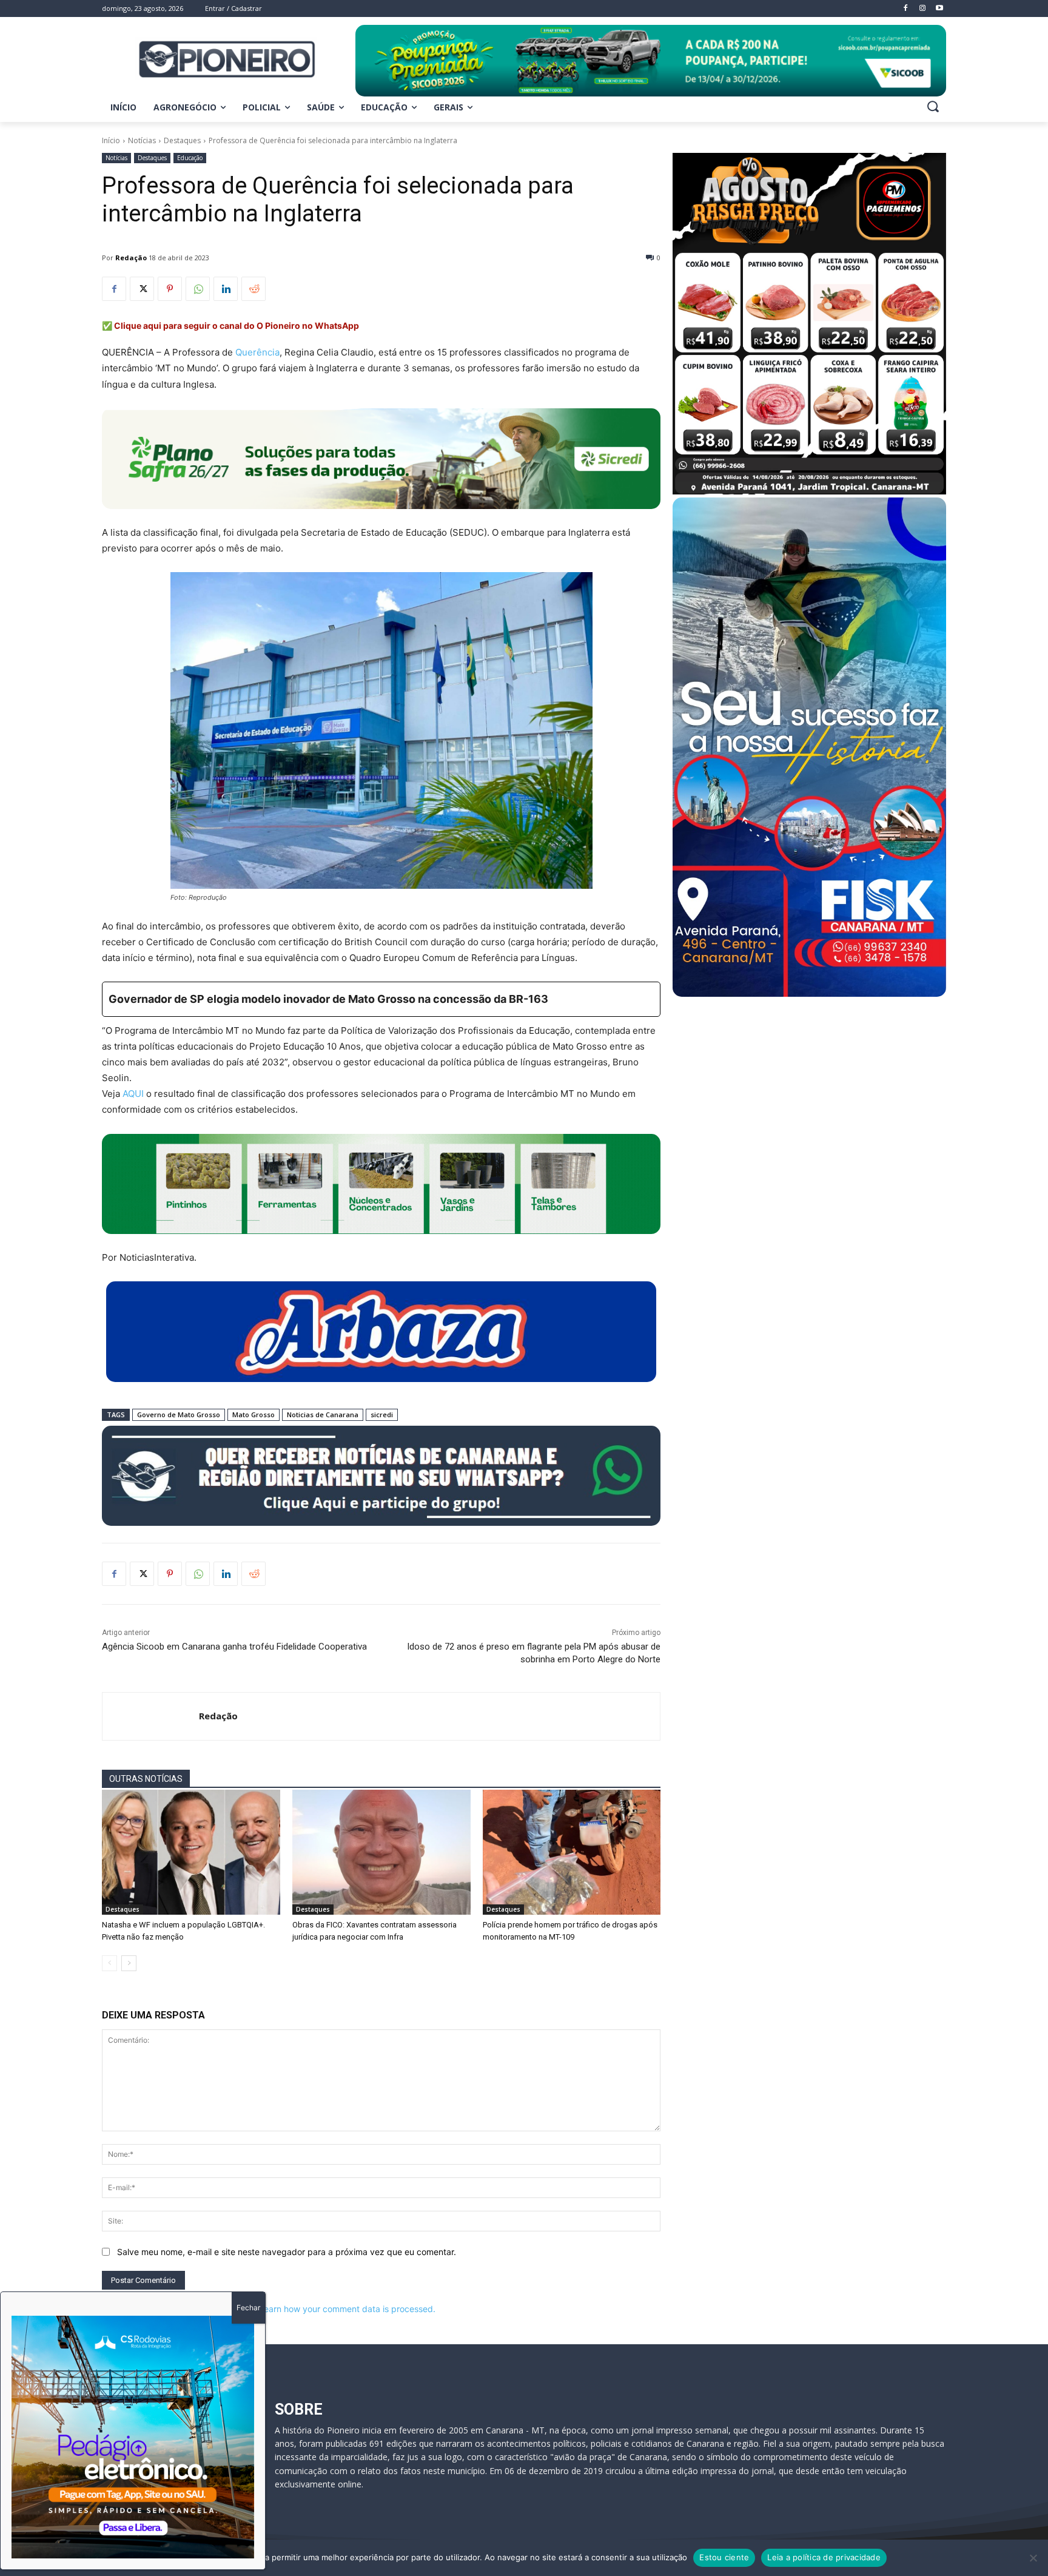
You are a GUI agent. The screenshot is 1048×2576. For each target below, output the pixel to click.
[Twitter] (142, 289)
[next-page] (129, 1963)
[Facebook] (114, 289)
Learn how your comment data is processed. (347, 2309)
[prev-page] (109, 1963)
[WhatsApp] (198, 289)
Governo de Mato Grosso (179, 1414)
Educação (190, 158)
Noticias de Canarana (323, 1414)
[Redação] (151, 1716)
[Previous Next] (133, 2437)
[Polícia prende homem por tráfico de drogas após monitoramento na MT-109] (572, 1852)
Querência (257, 352)
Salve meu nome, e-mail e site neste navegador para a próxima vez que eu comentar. (287, 2252)
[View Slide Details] (651, 61)
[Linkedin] (226, 289)
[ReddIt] (254, 289)
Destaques (182, 140)
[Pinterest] (170, 289)
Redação (131, 258)
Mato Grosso (254, 1414)
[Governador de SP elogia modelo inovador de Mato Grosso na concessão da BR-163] (381, 999)
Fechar (248, 2308)
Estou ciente (724, 2557)
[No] (1033, 2558)
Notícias (142, 140)
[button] (933, 106)
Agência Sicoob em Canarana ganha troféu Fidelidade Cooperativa (234, 1647)
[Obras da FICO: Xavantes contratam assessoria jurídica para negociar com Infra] (381, 1852)
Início (111, 140)
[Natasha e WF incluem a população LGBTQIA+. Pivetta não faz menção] (191, 1852)
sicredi (382, 1414)
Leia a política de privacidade (824, 2557)
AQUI (133, 1094)
